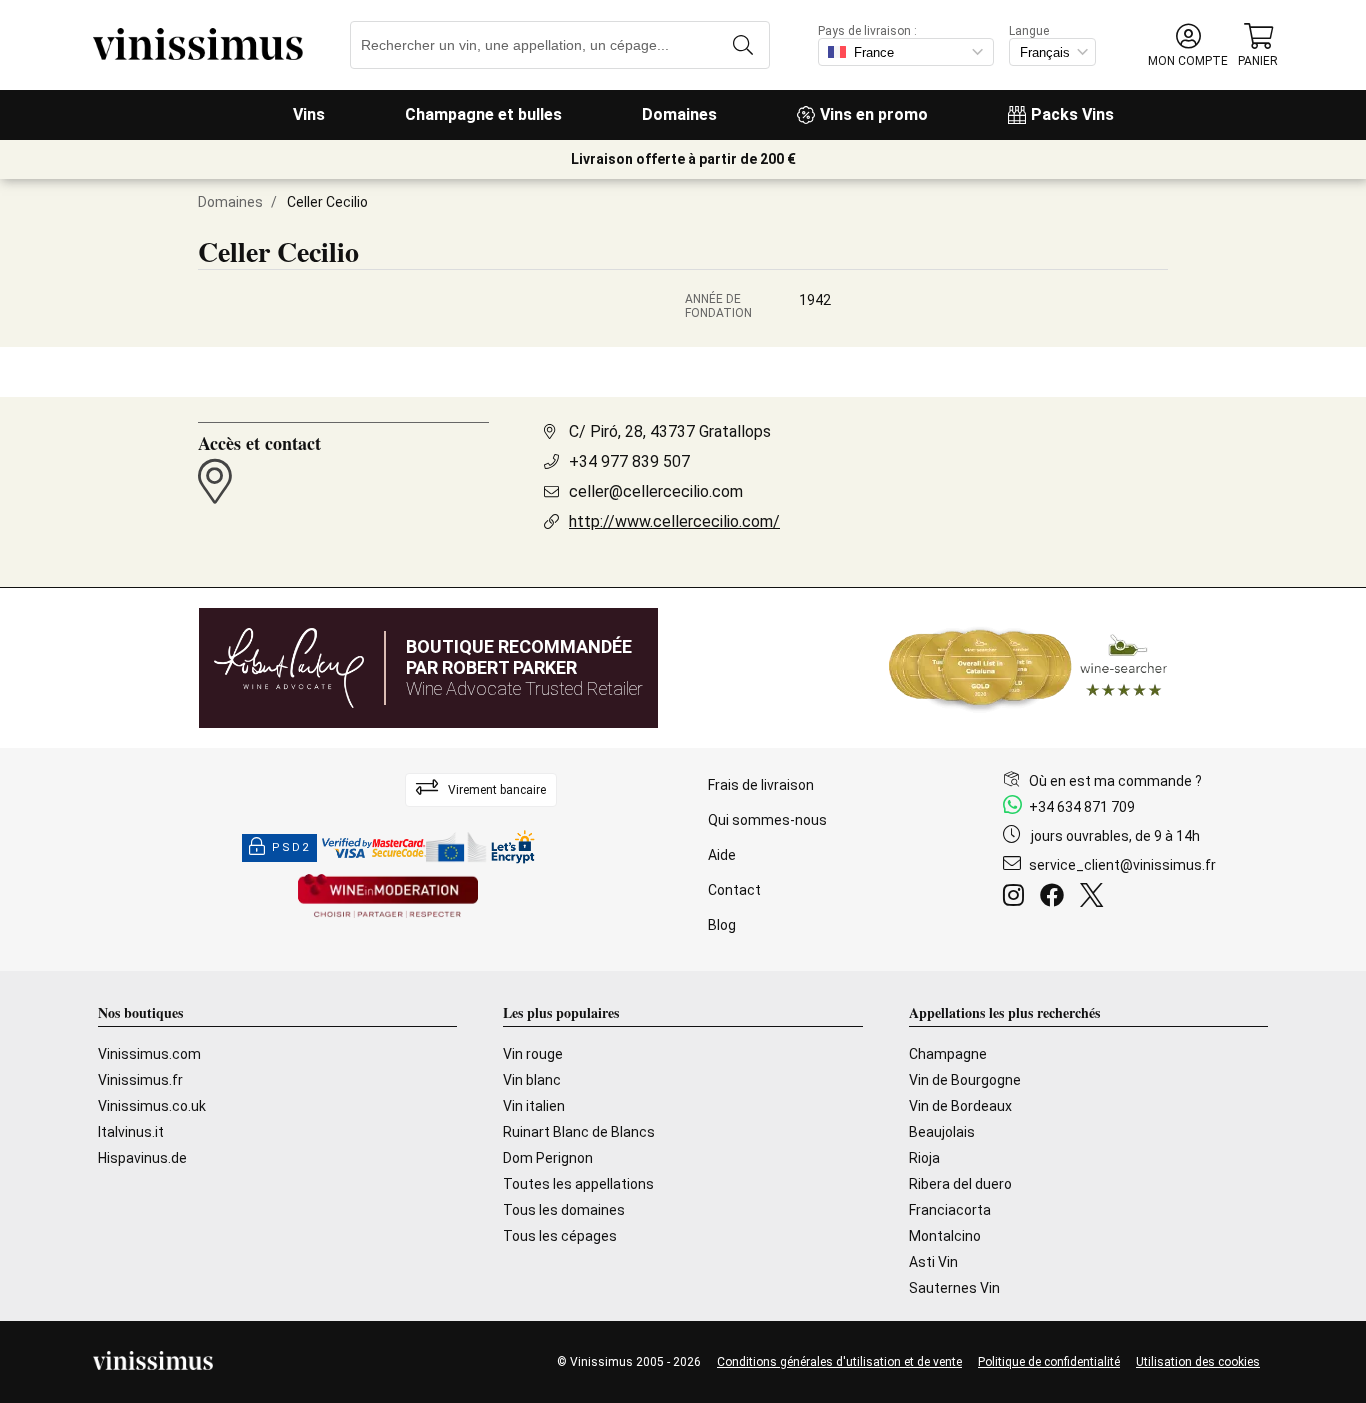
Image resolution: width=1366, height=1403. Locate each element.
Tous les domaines (564, 1210)
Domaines (679, 114)
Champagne (948, 1054)
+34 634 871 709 (1082, 807)
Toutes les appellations (578, 1184)
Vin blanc (532, 1080)
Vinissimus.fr (140, 1080)
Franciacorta (950, 1210)
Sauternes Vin (954, 1288)
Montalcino (945, 1236)
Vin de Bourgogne (965, 1080)
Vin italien (534, 1106)
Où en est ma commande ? (1115, 781)
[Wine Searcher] (1028, 668)
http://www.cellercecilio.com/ (674, 521)
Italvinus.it (131, 1132)
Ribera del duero (960, 1184)
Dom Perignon (548, 1158)
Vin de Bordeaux (960, 1106)
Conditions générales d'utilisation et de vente (839, 1362)
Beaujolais (942, 1132)
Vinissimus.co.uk (152, 1106)
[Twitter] (1095, 898)
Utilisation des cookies (1198, 1362)
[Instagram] (1017, 898)
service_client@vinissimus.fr (1122, 865)
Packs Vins (1072, 114)
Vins (309, 114)
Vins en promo (874, 114)
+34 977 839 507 (629, 461)
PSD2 (291, 847)
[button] (1188, 45)
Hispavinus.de (142, 1158)
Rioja (924, 1158)
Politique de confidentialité (1049, 1362)
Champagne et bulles (483, 114)
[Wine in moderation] (388, 897)
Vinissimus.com (149, 1054)
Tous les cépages (560, 1236)
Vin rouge (533, 1054)
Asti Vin (933, 1262)
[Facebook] (1056, 898)
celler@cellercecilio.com (656, 491)
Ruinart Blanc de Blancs (579, 1132)
